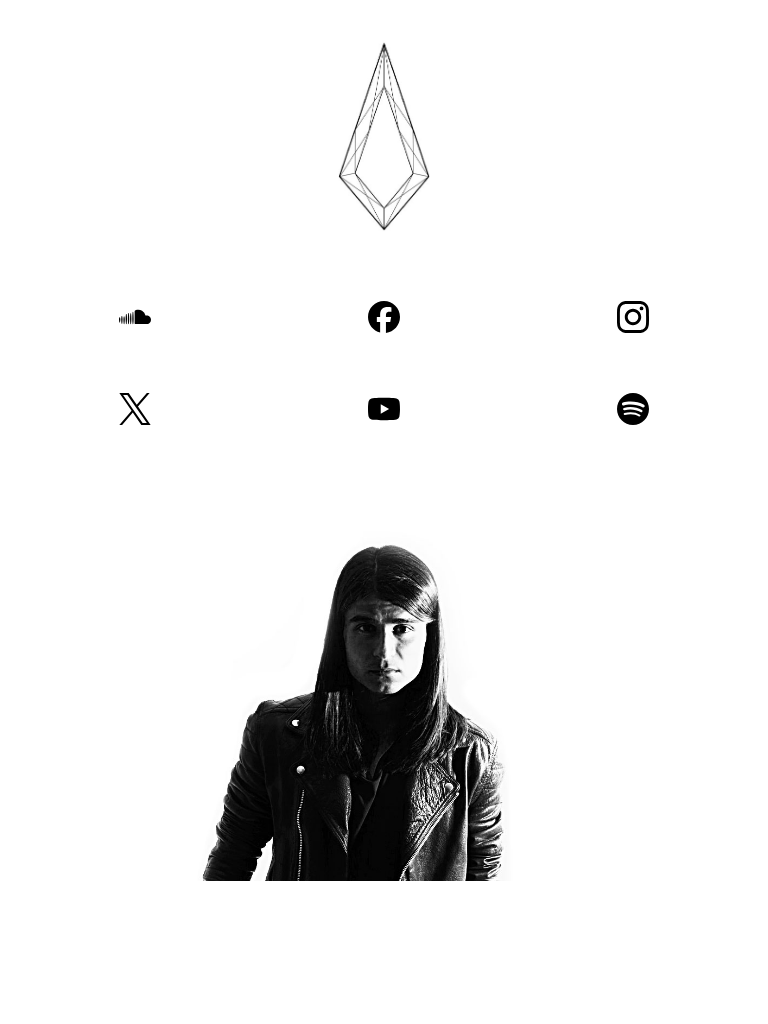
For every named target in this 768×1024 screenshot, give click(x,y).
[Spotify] (633, 409)
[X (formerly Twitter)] (134, 409)
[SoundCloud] (134, 317)
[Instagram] (633, 317)
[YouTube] (383, 409)
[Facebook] (383, 317)
